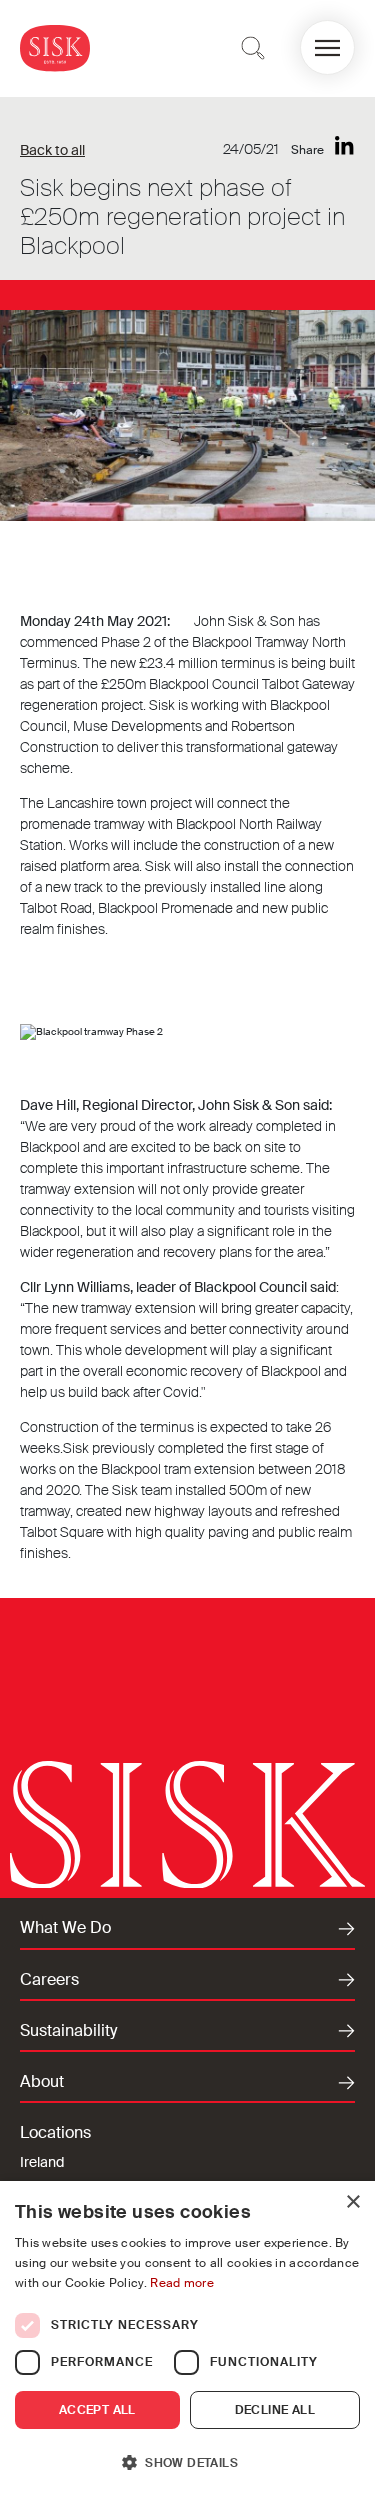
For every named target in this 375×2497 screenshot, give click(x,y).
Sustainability (68, 2031)
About (42, 2082)
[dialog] (187, 2339)
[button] (327, 47)
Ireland (42, 2162)
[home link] (55, 47)
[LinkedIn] (344, 146)
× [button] (352, 2202)
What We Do (65, 1928)
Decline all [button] (275, 2410)
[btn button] (253, 48)
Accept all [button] (97, 2410)
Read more (182, 2283)
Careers (49, 1980)
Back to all (52, 150)
